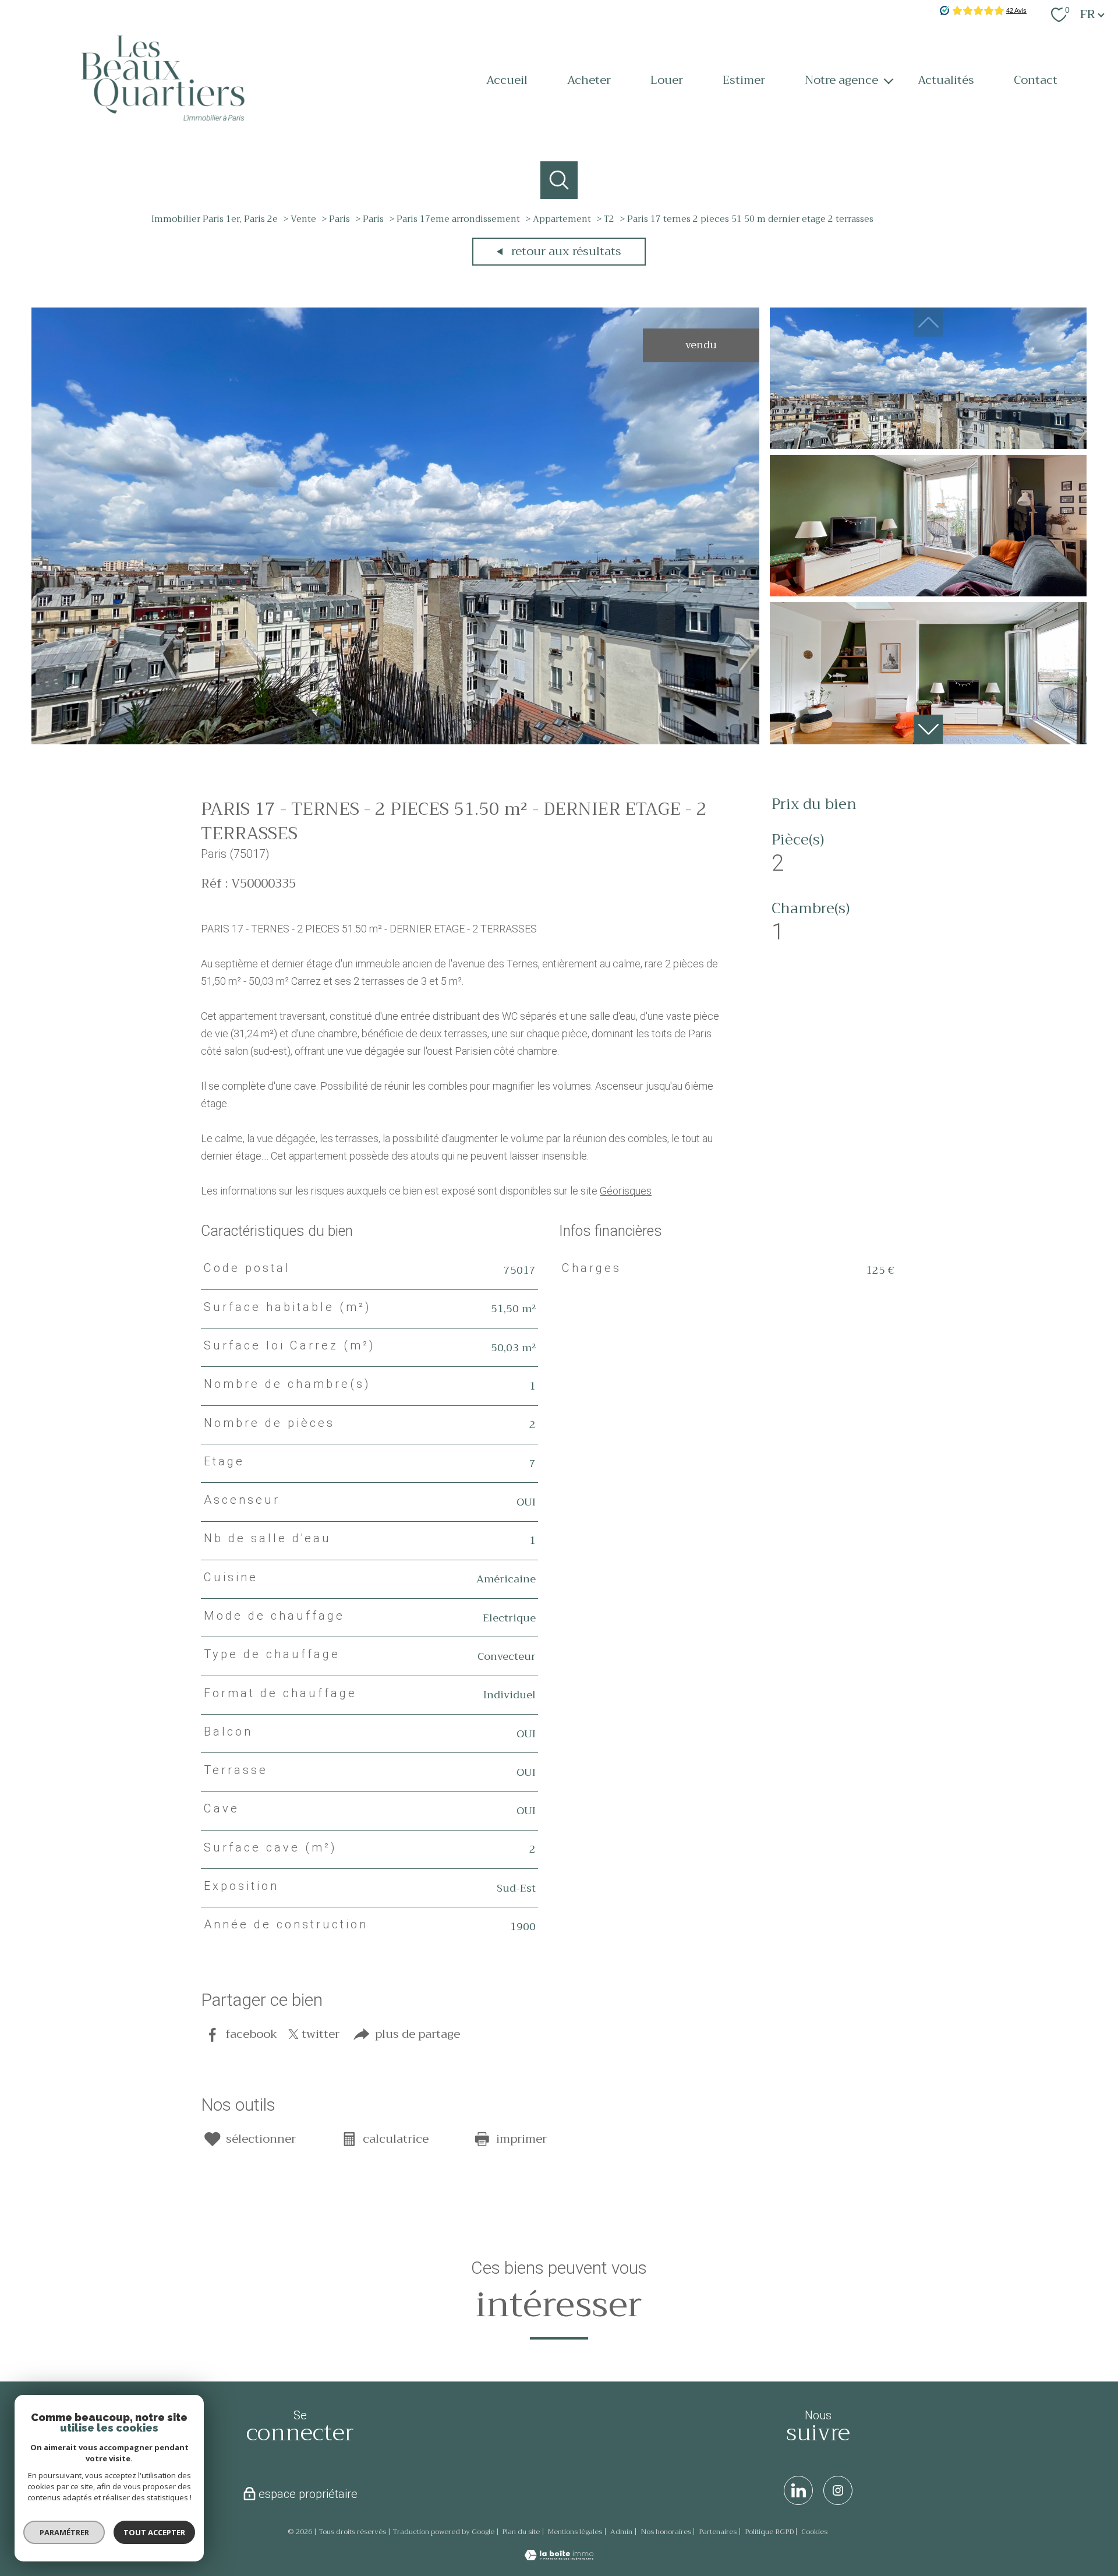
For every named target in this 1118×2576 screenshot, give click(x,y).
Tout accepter (154, 2532)
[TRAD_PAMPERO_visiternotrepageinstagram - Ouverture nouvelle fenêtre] (838, 2490)
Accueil (507, 80)
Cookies (814, 2532)
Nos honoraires (666, 2532)
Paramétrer (64, 2532)
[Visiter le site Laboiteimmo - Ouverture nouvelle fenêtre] (559, 2556)
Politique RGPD (769, 2532)
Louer (667, 80)
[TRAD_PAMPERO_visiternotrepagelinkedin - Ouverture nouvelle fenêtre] (798, 2490)
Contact (1036, 80)
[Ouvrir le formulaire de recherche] (559, 180)
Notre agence (841, 80)
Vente (303, 219)
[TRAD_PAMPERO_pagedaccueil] (163, 131)
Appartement (562, 219)
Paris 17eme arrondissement (458, 219)
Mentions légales (575, 2532)
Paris (339, 219)
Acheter (589, 80)
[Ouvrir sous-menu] (889, 80)
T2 (609, 219)
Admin (621, 2532)
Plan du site (521, 2532)
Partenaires (718, 2532)
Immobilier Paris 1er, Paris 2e (215, 219)
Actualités (946, 80)
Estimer (744, 80)
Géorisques (626, 1191)
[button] (928, 729)
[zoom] (395, 741)
